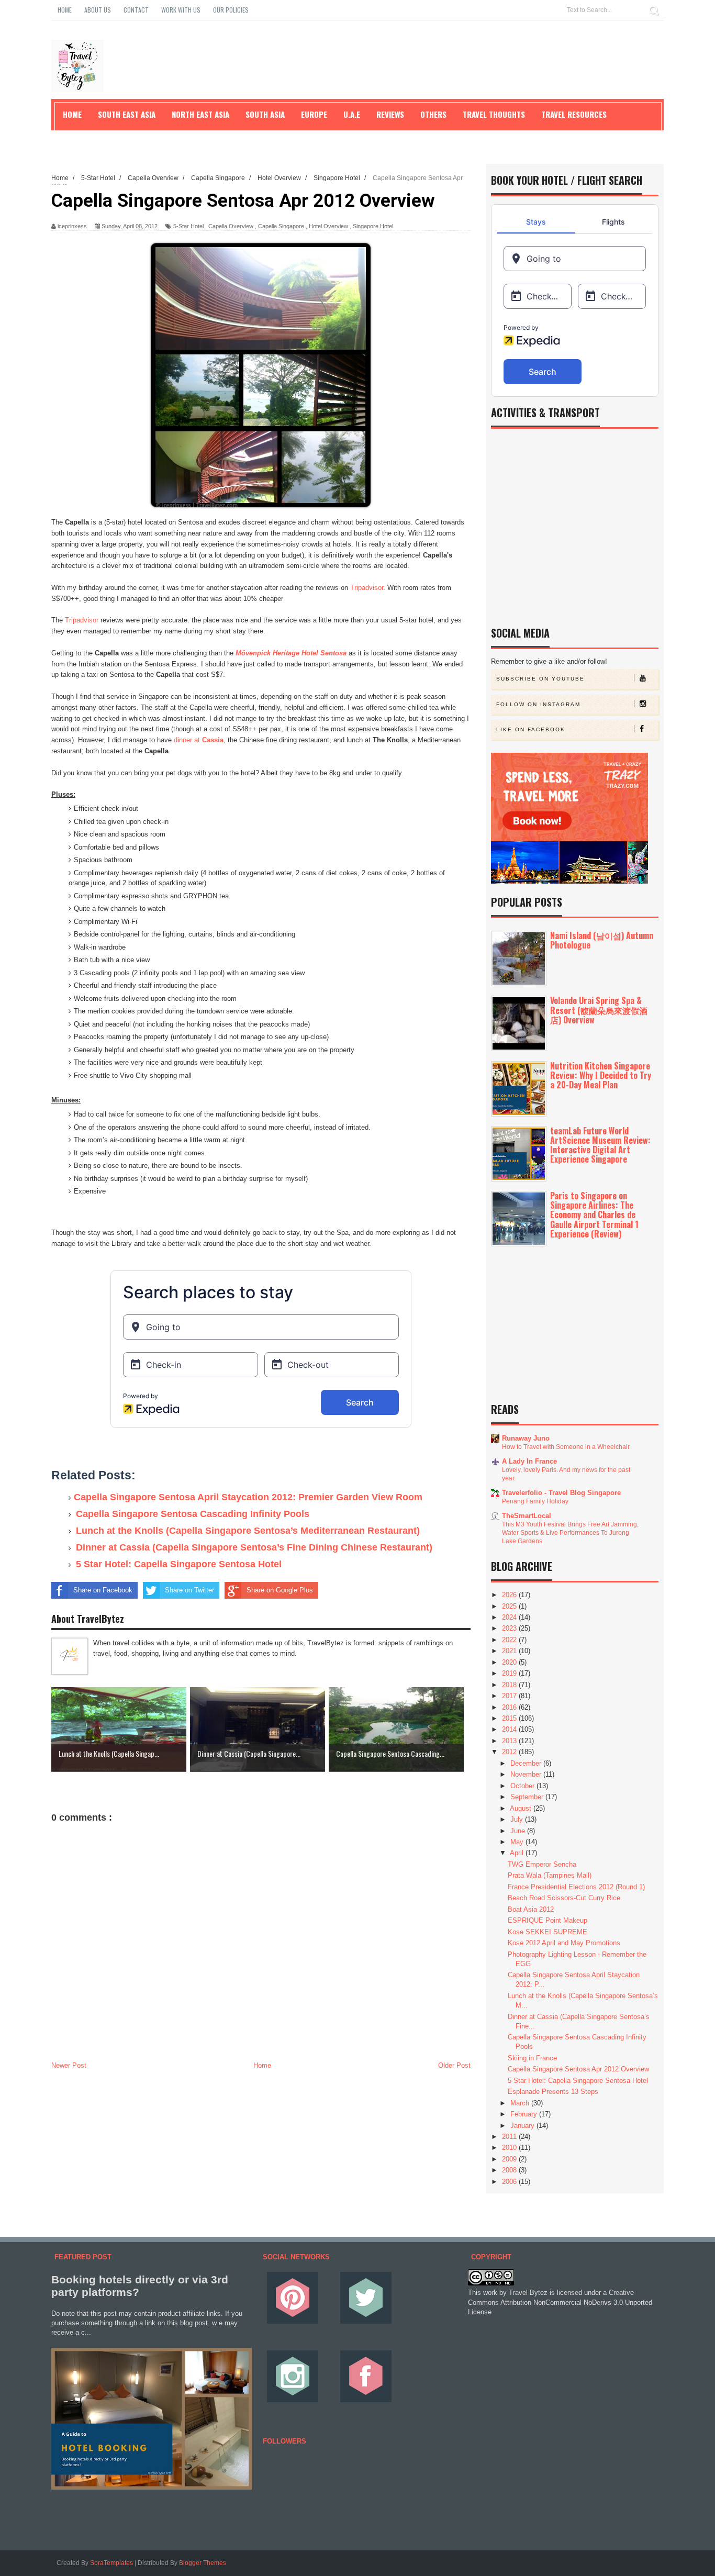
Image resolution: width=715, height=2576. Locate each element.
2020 (510, 1662)
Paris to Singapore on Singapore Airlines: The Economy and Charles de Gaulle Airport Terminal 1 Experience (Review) (594, 1215)
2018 (510, 1685)
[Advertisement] (261, 2150)
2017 (510, 1696)
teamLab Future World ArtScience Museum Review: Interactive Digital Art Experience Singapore (600, 1145)
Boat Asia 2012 (531, 1909)
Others (433, 114)
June (519, 1831)
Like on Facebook (531, 729)
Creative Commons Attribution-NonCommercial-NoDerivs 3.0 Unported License (560, 2302)
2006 (510, 2182)
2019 (510, 1673)
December (527, 1763)
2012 (510, 1752)
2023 (510, 1628)
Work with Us (181, 10)
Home (65, 10)
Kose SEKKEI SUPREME (548, 1932)
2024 (510, 1617)
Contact (136, 10)
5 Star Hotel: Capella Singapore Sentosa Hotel (179, 1564)
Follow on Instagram (538, 704)
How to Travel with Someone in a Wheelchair (566, 1447)
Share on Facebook (103, 1590)
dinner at (199, 740)
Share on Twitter (189, 1590)
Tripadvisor (367, 588)
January (523, 2126)
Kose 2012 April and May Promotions (564, 1943)
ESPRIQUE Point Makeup (548, 1920)
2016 (510, 1707)
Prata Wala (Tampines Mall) (550, 1875)
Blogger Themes (203, 2563)
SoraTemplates (111, 2563)
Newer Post (69, 2065)
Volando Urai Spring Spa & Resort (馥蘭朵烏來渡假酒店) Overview (599, 1010)
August (522, 1808)
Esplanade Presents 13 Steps (553, 2092)
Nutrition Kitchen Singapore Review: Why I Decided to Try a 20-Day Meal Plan (601, 1075)
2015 (510, 1718)
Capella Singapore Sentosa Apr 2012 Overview (578, 2069)
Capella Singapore (281, 226)
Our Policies (231, 10)
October (523, 1786)
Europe (314, 114)
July (518, 1819)
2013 (510, 1741)
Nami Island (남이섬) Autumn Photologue (602, 940)
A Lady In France (529, 1461)
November (527, 1774)
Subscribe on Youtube (540, 679)
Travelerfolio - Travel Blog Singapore (561, 1493)
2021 (510, 1651)
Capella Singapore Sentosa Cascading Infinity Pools (193, 1514)
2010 (510, 2148)
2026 (510, 1595)
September (528, 1797)
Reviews (390, 114)
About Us (98, 10)
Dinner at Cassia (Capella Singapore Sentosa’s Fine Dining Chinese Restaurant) (254, 1547)
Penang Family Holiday (535, 1501)
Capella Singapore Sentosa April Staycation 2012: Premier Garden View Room (248, 1497)
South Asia (265, 114)
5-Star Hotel (188, 226)
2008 (510, 2170)
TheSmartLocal (527, 1516)
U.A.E (352, 114)
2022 (510, 1640)
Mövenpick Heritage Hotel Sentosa (291, 653)
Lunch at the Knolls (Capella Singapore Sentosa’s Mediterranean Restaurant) (248, 1531)
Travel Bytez (528, 2293)
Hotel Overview (328, 226)
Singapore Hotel (373, 226)
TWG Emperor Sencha (542, 1864)
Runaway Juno (526, 1438)
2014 (510, 1729)
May (518, 1842)
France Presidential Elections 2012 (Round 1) (576, 1887)
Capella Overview (231, 226)
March (521, 2103)
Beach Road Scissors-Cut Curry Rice (564, 1898)
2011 (510, 2137)
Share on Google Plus (280, 1590)
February (525, 2114)
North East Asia (200, 114)
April (518, 1853)
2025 (510, 1606)
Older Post (454, 2065)
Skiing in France (532, 2058)
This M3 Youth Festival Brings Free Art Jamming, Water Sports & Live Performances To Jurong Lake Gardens (570, 1533)
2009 (510, 2159)
